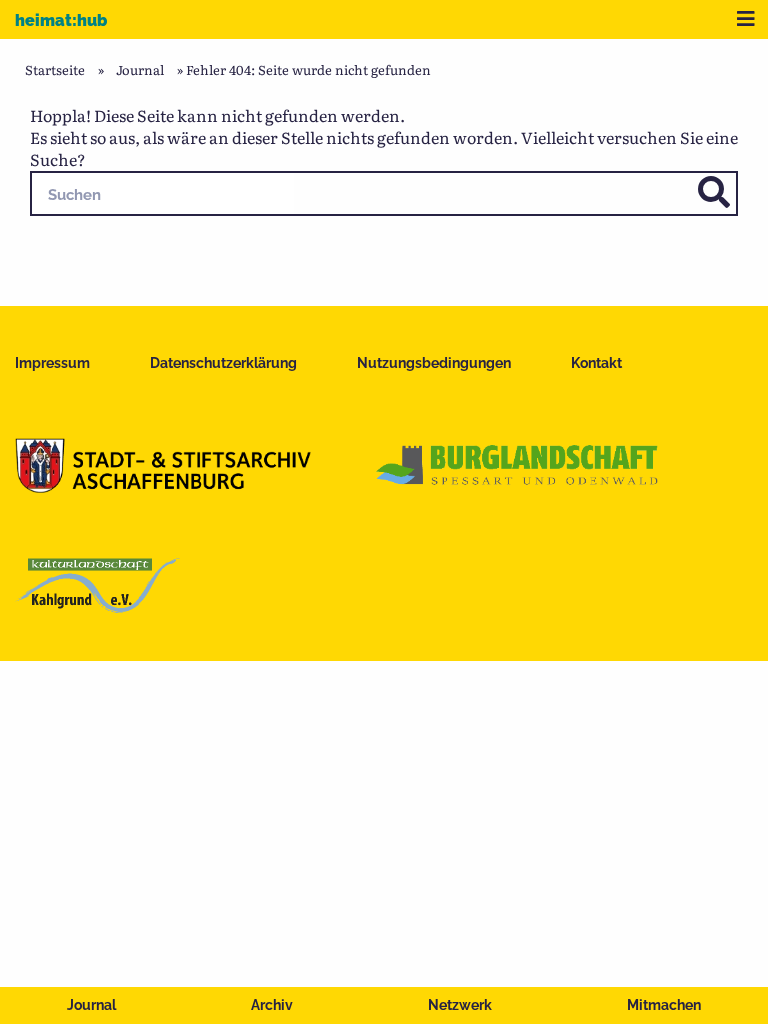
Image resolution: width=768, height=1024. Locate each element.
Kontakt (596, 363)
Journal (91, 1005)
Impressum (52, 363)
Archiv (272, 1005)
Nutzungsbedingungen (434, 363)
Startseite (55, 69)
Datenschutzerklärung (223, 363)
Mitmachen (664, 1005)
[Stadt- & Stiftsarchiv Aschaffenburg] (163, 486)
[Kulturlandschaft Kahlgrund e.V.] (97, 606)
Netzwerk (460, 1005)
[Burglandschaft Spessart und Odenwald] (518, 486)
